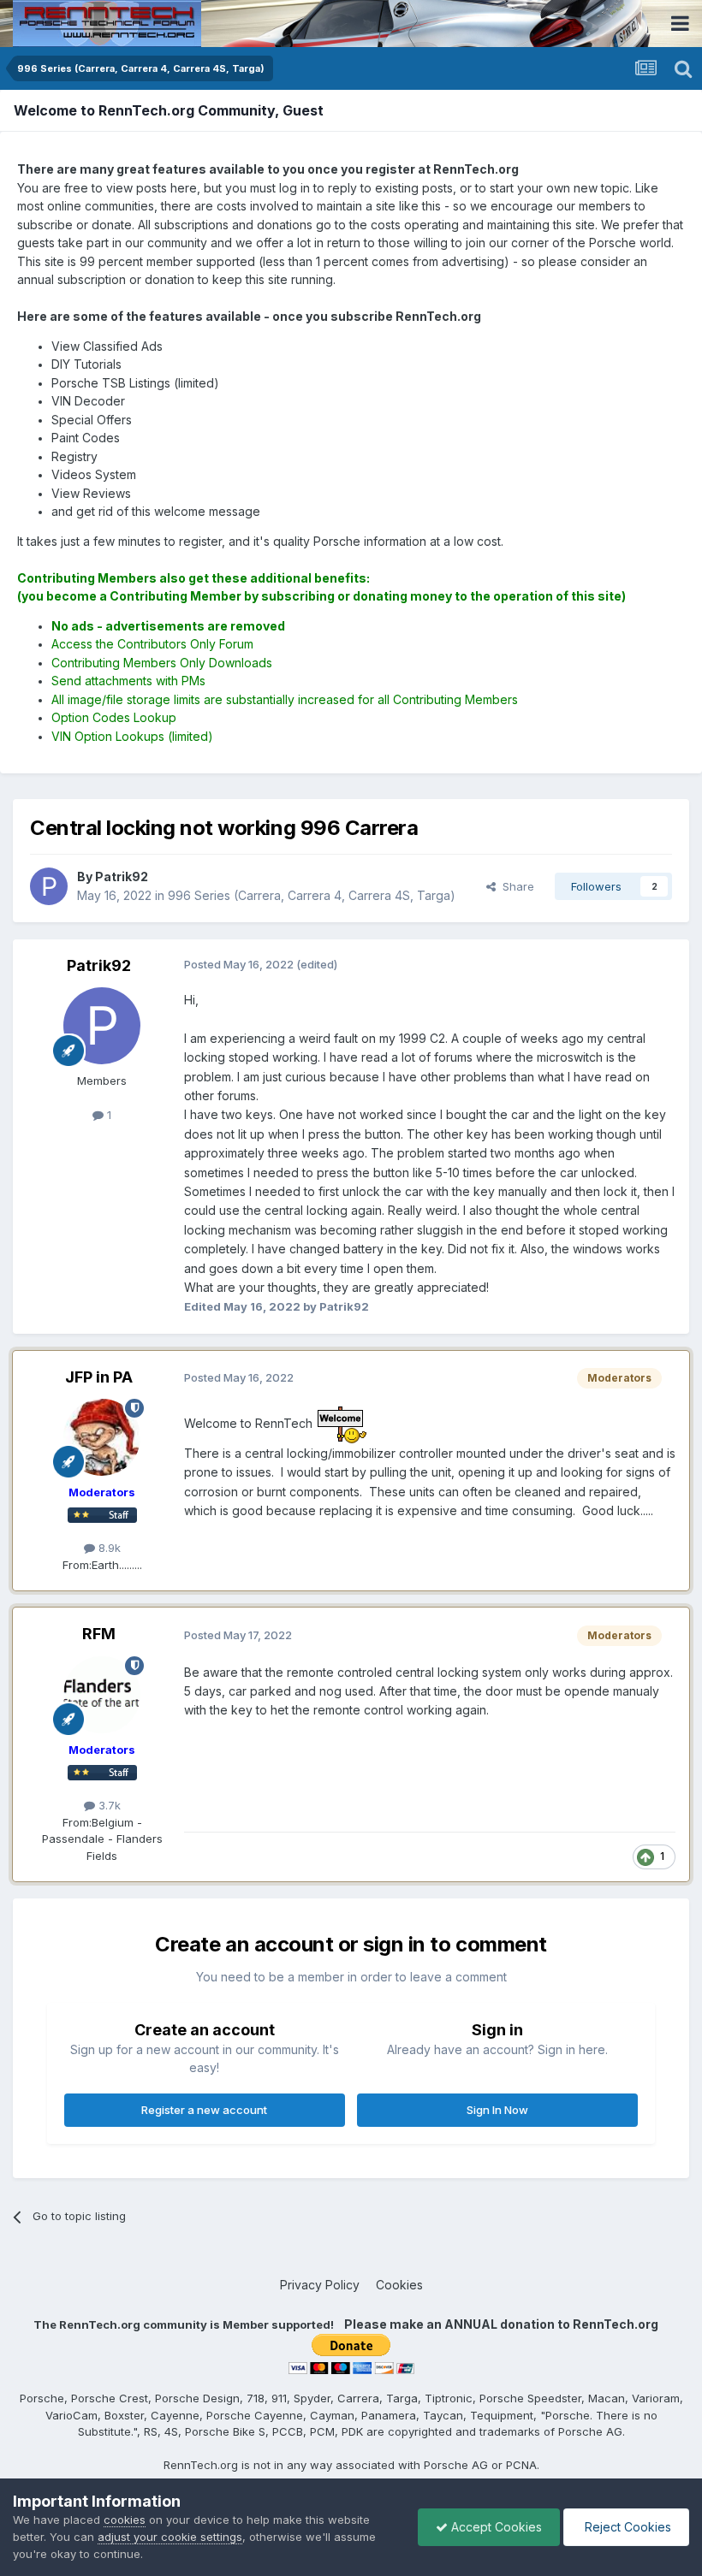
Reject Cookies (626, 2527)
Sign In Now (497, 2110)
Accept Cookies (495, 2527)
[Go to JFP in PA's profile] (102, 1437)
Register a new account (204, 2110)
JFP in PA (99, 1377)
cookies (125, 2520)
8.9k (108, 1548)
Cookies (399, 2285)
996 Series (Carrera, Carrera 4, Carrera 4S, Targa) (312, 895)
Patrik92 (99, 965)
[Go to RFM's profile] (102, 1695)
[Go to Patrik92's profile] (49, 886)
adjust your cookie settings (170, 2537)
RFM (99, 1634)
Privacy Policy (320, 2285)
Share (515, 886)
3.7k (108, 1805)
